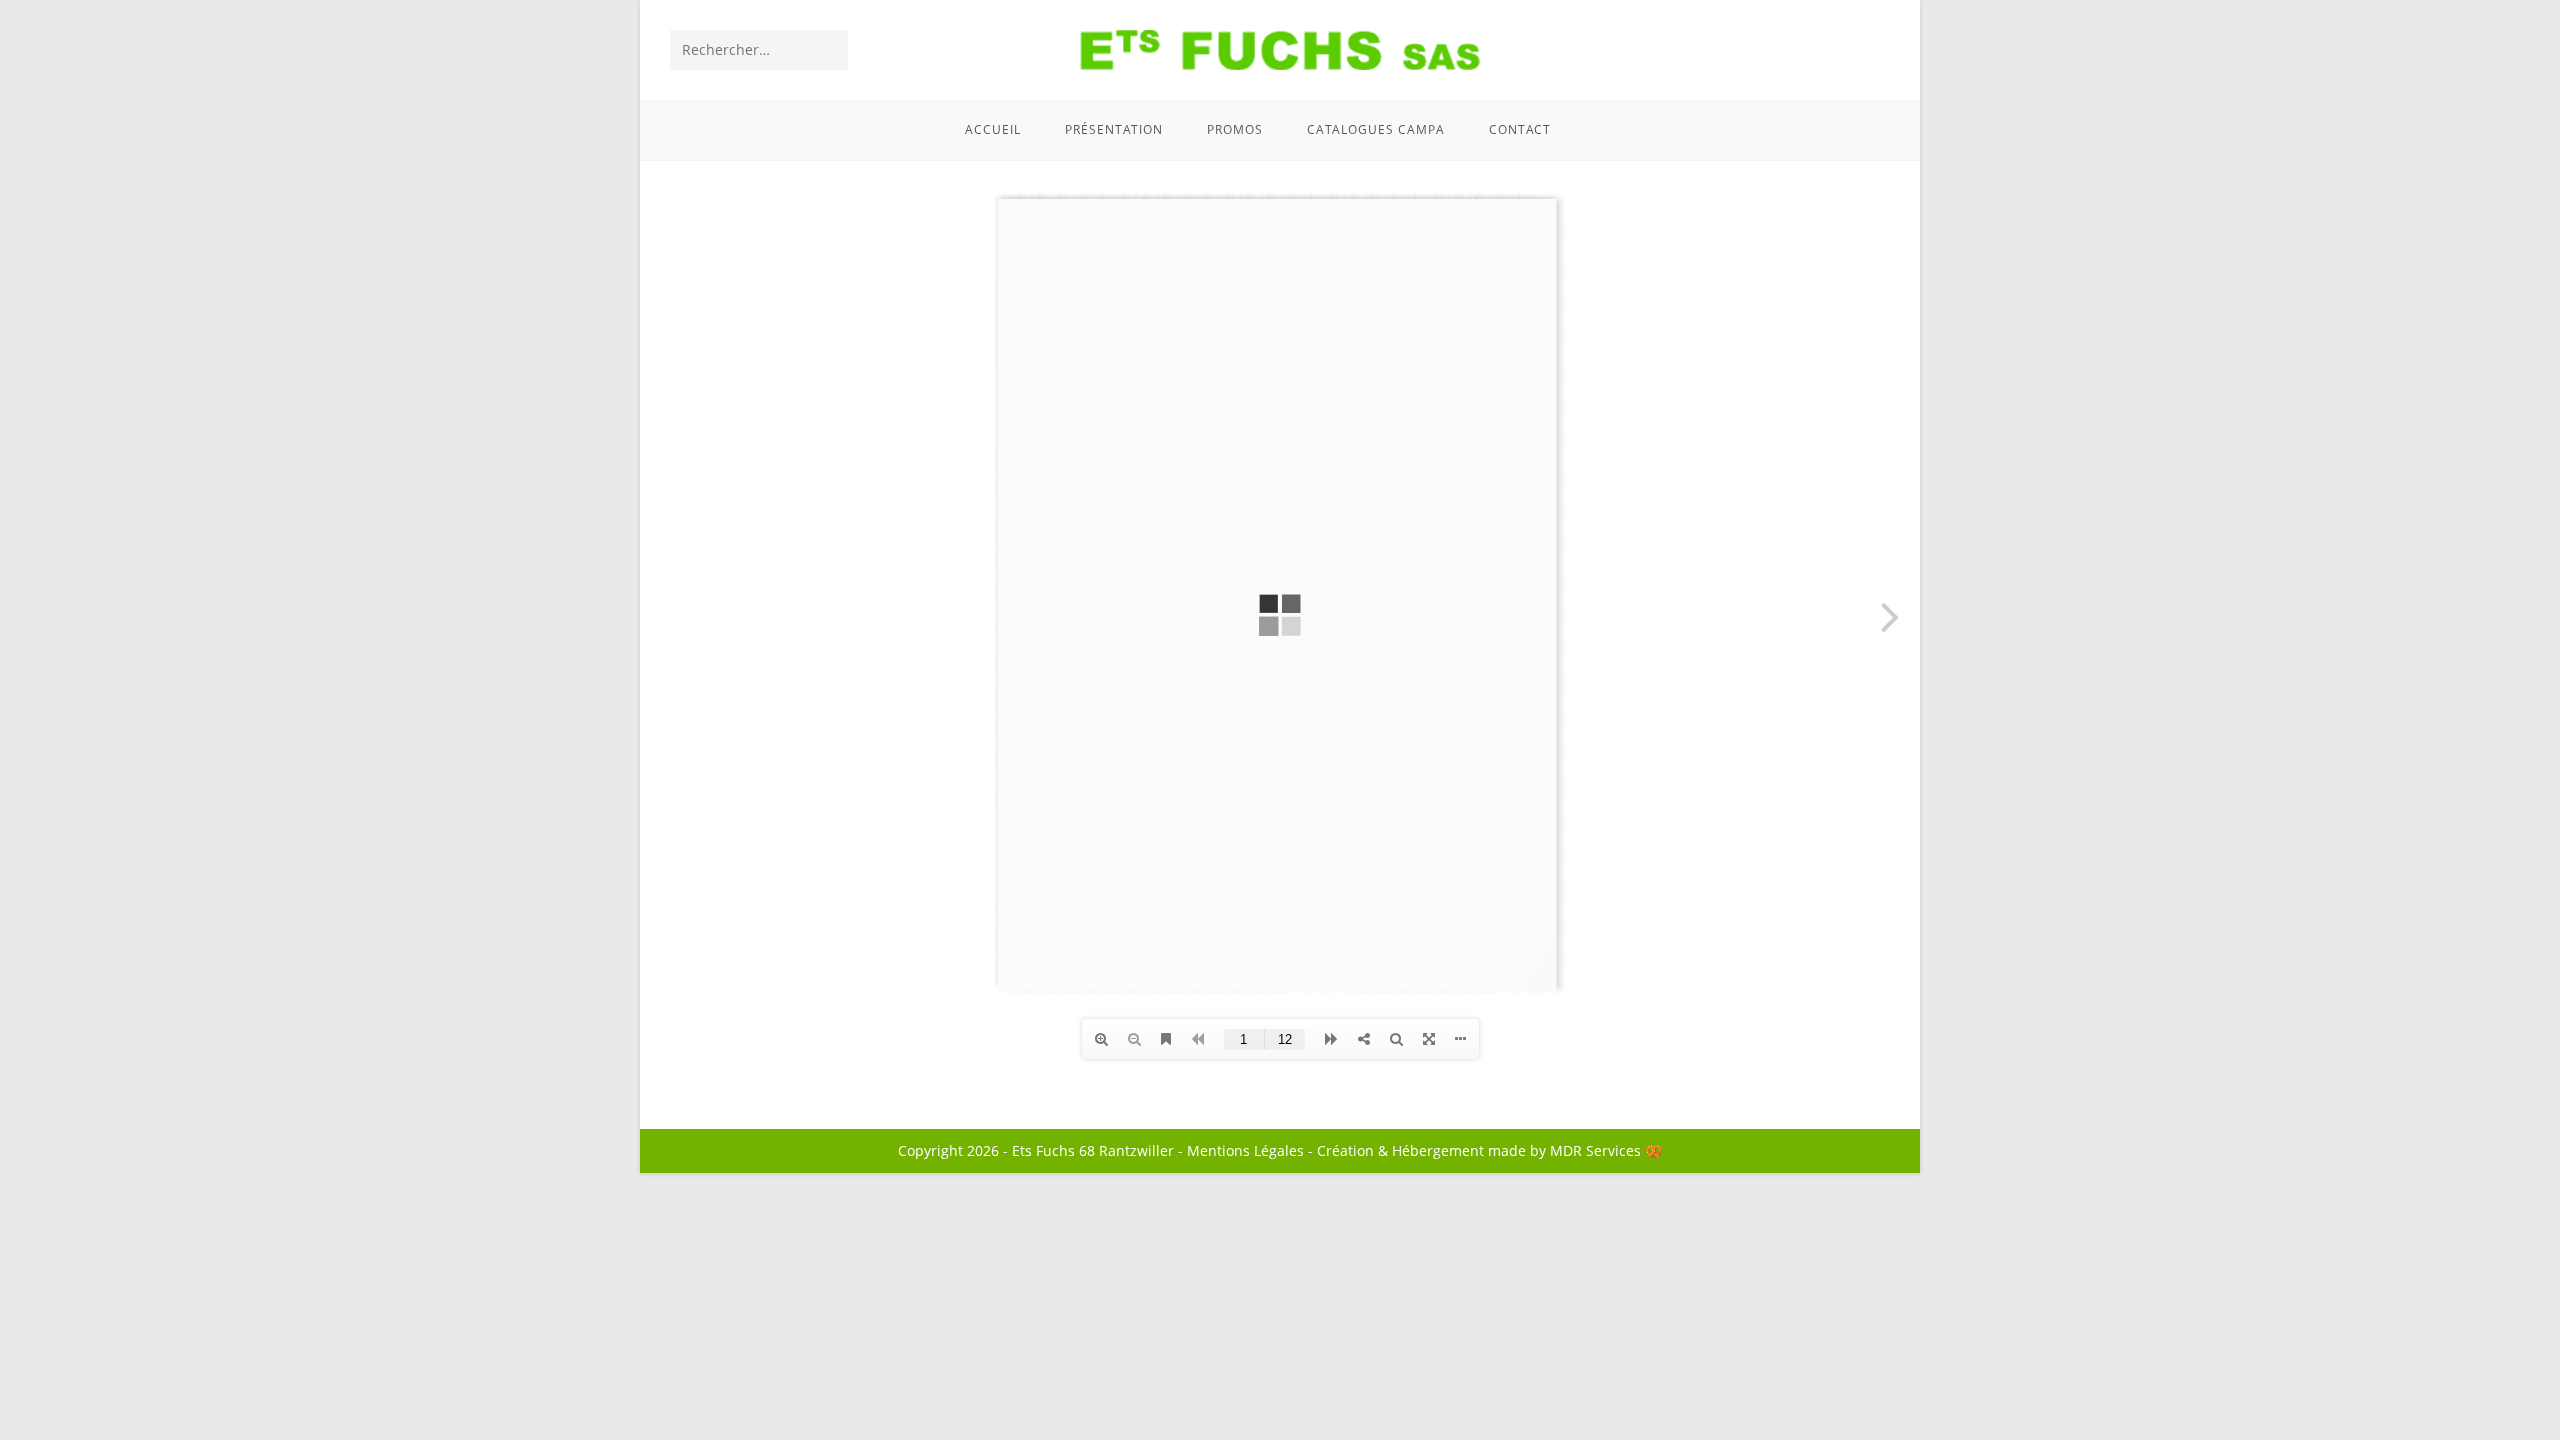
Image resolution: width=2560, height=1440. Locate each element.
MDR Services (1595, 1150)
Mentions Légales (1245, 1150)
